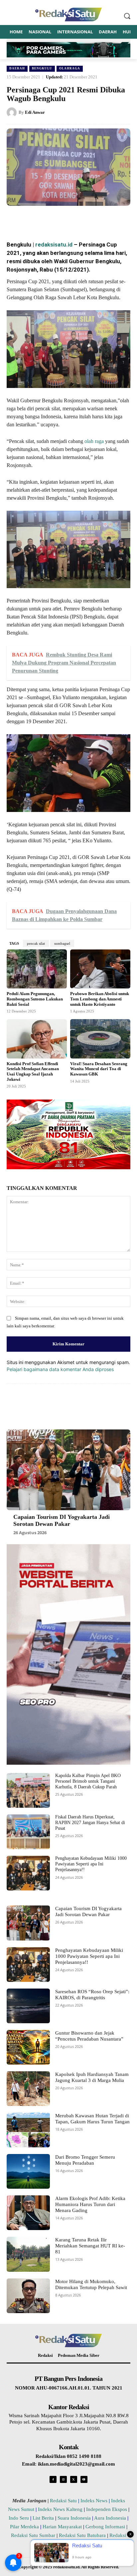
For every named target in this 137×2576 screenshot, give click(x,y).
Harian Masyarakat (62, 2527)
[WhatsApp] (65, 219)
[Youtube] (84, 2479)
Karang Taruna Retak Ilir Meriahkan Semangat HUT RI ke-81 (90, 2246)
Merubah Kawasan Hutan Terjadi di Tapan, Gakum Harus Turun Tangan (92, 2119)
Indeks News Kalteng (60, 2509)
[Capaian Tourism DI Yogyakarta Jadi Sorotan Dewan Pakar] (68, 1470)
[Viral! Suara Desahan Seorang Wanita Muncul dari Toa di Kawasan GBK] (100, 1039)
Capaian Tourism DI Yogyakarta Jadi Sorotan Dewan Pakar (62, 1521)
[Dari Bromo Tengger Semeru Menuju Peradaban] (28, 2171)
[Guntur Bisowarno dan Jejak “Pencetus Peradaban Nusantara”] (28, 2047)
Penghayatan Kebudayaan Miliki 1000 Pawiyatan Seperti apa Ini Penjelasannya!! (91, 1864)
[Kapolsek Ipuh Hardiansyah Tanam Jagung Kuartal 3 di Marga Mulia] (28, 2089)
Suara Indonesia (74, 2518)
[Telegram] (111, 219)
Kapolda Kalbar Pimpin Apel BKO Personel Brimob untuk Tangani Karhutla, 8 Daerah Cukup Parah (88, 1781)
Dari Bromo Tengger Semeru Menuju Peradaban (85, 2160)
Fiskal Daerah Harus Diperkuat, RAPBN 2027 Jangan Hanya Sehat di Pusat (90, 1823)
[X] (50, 219)
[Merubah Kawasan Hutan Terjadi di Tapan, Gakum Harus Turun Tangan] (28, 2130)
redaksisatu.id (54, 245)
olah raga (93, 441)
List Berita (43, 2518)
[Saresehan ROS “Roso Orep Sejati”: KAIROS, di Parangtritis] (28, 2006)
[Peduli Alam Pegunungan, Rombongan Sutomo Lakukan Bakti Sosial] (37, 969)
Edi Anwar (35, 112)
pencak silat (36, 943)
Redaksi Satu (63, 2501)
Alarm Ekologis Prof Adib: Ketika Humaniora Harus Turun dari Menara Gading (90, 2204)
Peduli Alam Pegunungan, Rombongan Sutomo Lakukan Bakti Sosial (35, 999)
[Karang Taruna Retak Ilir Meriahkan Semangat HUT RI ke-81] (28, 2254)
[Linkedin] (80, 219)
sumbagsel (62, 943)
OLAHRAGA (70, 68)
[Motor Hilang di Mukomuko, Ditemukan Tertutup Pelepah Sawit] (28, 2296)
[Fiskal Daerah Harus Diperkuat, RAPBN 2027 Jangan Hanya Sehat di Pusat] (28, 1832)
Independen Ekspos (107, 2509)
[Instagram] (63, 2479)
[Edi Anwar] (13, 112)
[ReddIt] (95, 219)
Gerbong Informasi (105, 2527)
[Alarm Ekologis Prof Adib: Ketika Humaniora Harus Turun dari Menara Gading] (28, 2213)
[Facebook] (34, 219)
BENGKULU (42, 68)
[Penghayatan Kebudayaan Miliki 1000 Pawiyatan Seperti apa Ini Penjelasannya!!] (28, 1873)
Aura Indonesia (110, 2518)
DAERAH (17, 68)
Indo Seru (19, 2518)
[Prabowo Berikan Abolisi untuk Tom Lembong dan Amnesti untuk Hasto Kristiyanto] (100, 969)
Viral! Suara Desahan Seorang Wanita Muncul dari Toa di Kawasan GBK (99, 1069)
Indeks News (94, 2501)
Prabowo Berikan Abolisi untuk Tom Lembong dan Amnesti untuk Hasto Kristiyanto (100, 999)
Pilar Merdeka (24, 2527)
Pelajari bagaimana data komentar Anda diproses (60, 1369)
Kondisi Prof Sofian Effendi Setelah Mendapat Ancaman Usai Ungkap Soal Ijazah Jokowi (33, 1071)
